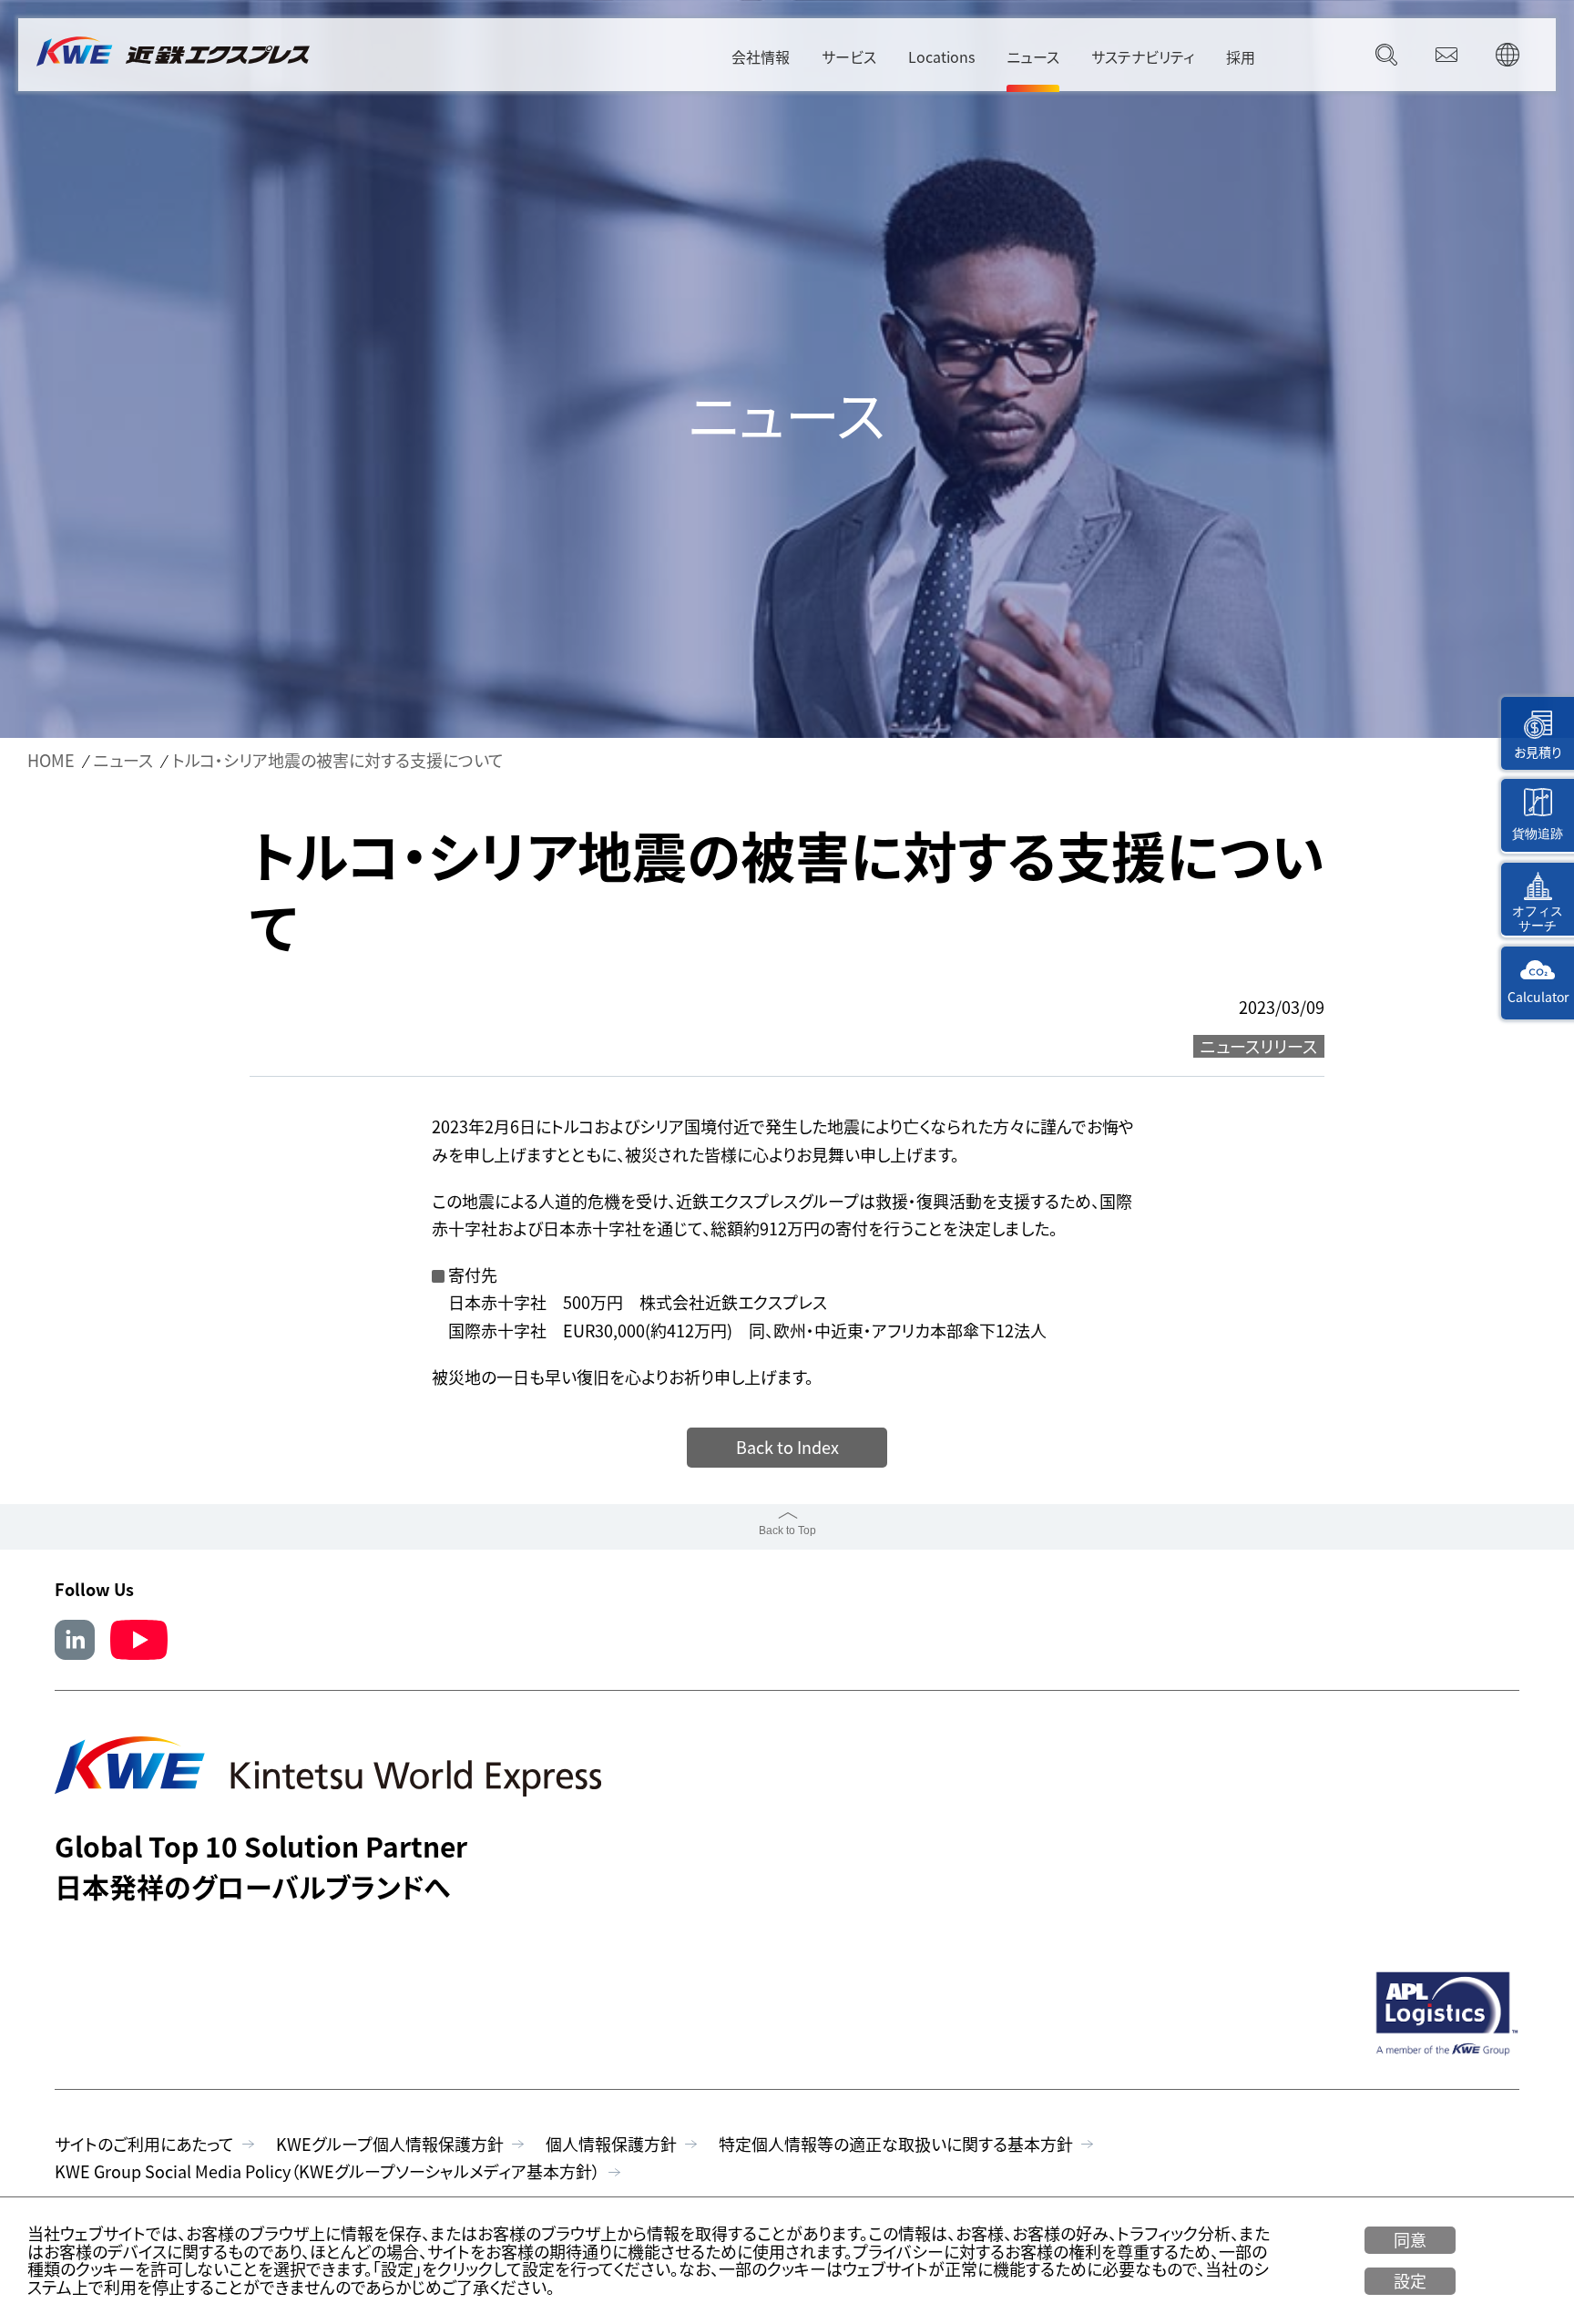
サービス (849, 56)
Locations (941, 56)
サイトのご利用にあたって (144, 2144)
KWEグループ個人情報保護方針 (390, 2144)
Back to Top (787, 1531)
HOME (51, 761)
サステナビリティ (1143, 56)
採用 (1241, 56)
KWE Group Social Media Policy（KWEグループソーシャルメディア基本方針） (327, 2171)
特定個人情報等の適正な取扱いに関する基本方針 (896, 2144)
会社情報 (761, 56)
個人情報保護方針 (611, 2144)
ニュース (1033, 56)
